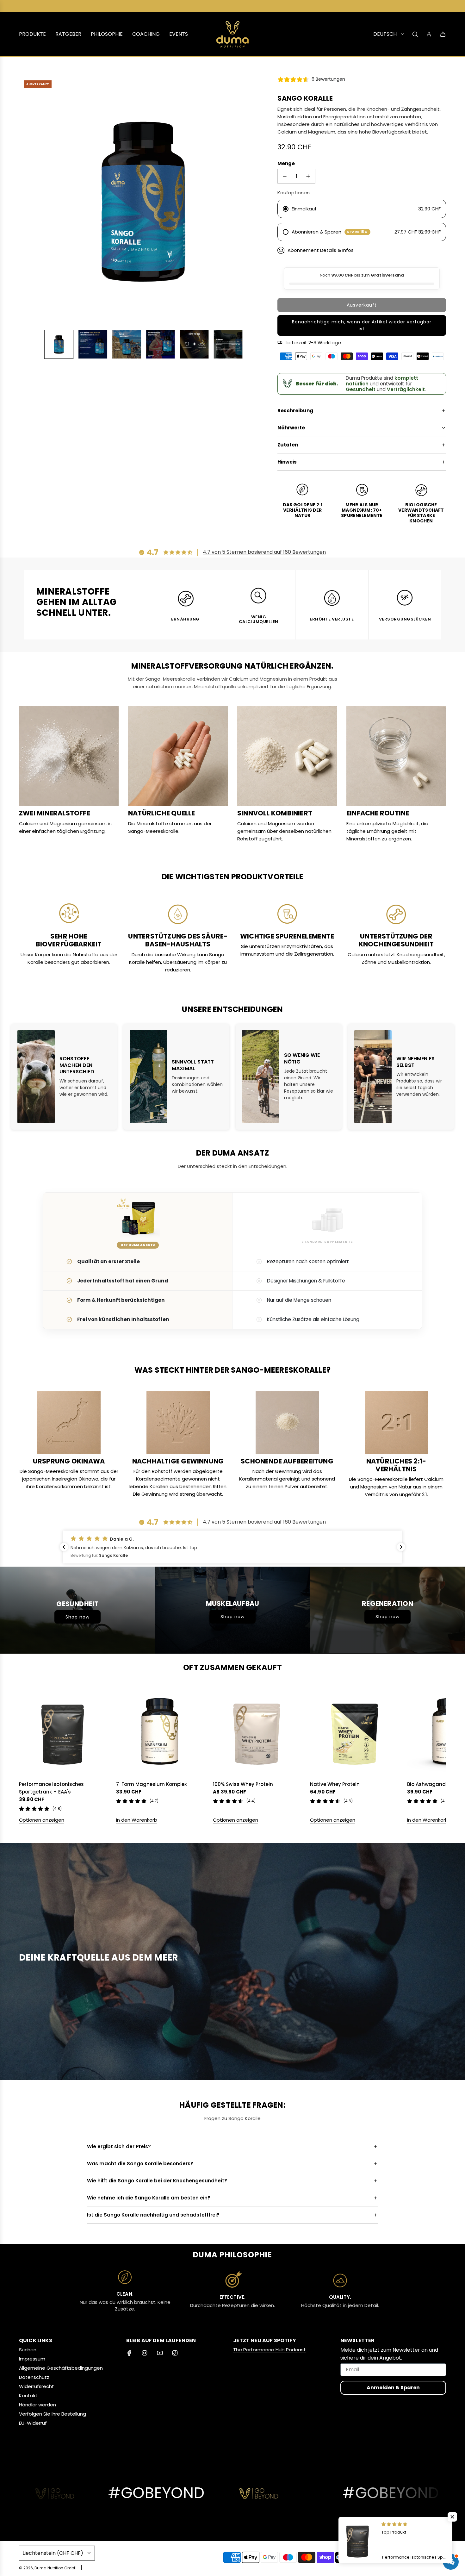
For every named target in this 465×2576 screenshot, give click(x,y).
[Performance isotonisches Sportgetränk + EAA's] (63, 1732)
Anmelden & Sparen (393, 2388)
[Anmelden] (429, 34)
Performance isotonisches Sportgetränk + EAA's (51, 1788)
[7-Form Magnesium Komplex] (160, 1732)
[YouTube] (160, 2353)
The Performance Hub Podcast (270, 2350)
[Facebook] (129, 2353)
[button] (27, 200)
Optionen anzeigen (42, 1820)
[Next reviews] (401, 1547)
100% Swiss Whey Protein (243, 1784)
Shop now (77, 1617)
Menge (286, 163)
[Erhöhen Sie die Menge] (308, 176)
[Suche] (415, 34)
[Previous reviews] (64, 1547)
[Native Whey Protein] (354, 1732)
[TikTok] (175, 2353)
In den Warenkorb (137, 1820)
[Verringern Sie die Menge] (285, 176)
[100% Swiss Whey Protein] (257, 1732)
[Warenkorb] (443, 34)
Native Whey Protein (335, 1784)
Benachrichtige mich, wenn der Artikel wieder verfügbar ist (362, 325)
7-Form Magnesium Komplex (151, 1784)
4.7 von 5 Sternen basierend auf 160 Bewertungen (264, 552)
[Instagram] (145, 2353)
